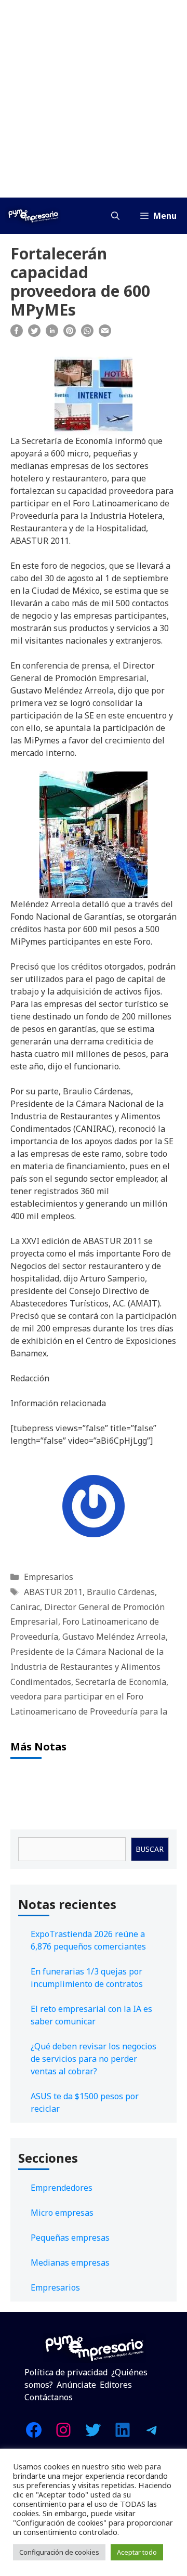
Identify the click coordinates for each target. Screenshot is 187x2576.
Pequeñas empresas (70, 2238)
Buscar (150, 1849)
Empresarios (49, 1577)
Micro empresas (62, 2213)
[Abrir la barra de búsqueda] (115, 216)
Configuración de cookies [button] (59, 2552)
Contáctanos (49, 2397)
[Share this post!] (17, 334)
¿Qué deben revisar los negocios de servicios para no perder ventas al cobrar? (94, 2059)
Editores (116, 2385)
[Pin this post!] (70, 334)
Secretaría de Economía (121, 1682)
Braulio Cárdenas (121, 1592)
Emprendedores (62, 2188)
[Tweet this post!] (34, 334)
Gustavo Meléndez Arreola (114, 1637)
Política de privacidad (66, 2372)
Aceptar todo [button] (137, 2552)
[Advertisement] (94, 99)
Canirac (25, 1607)
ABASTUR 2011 (53, 1592)
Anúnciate (76, 2385)
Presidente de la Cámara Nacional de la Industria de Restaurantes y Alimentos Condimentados (87, 1667)
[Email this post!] (105, 334)
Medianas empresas (70, 2263)
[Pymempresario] (33, 216)
